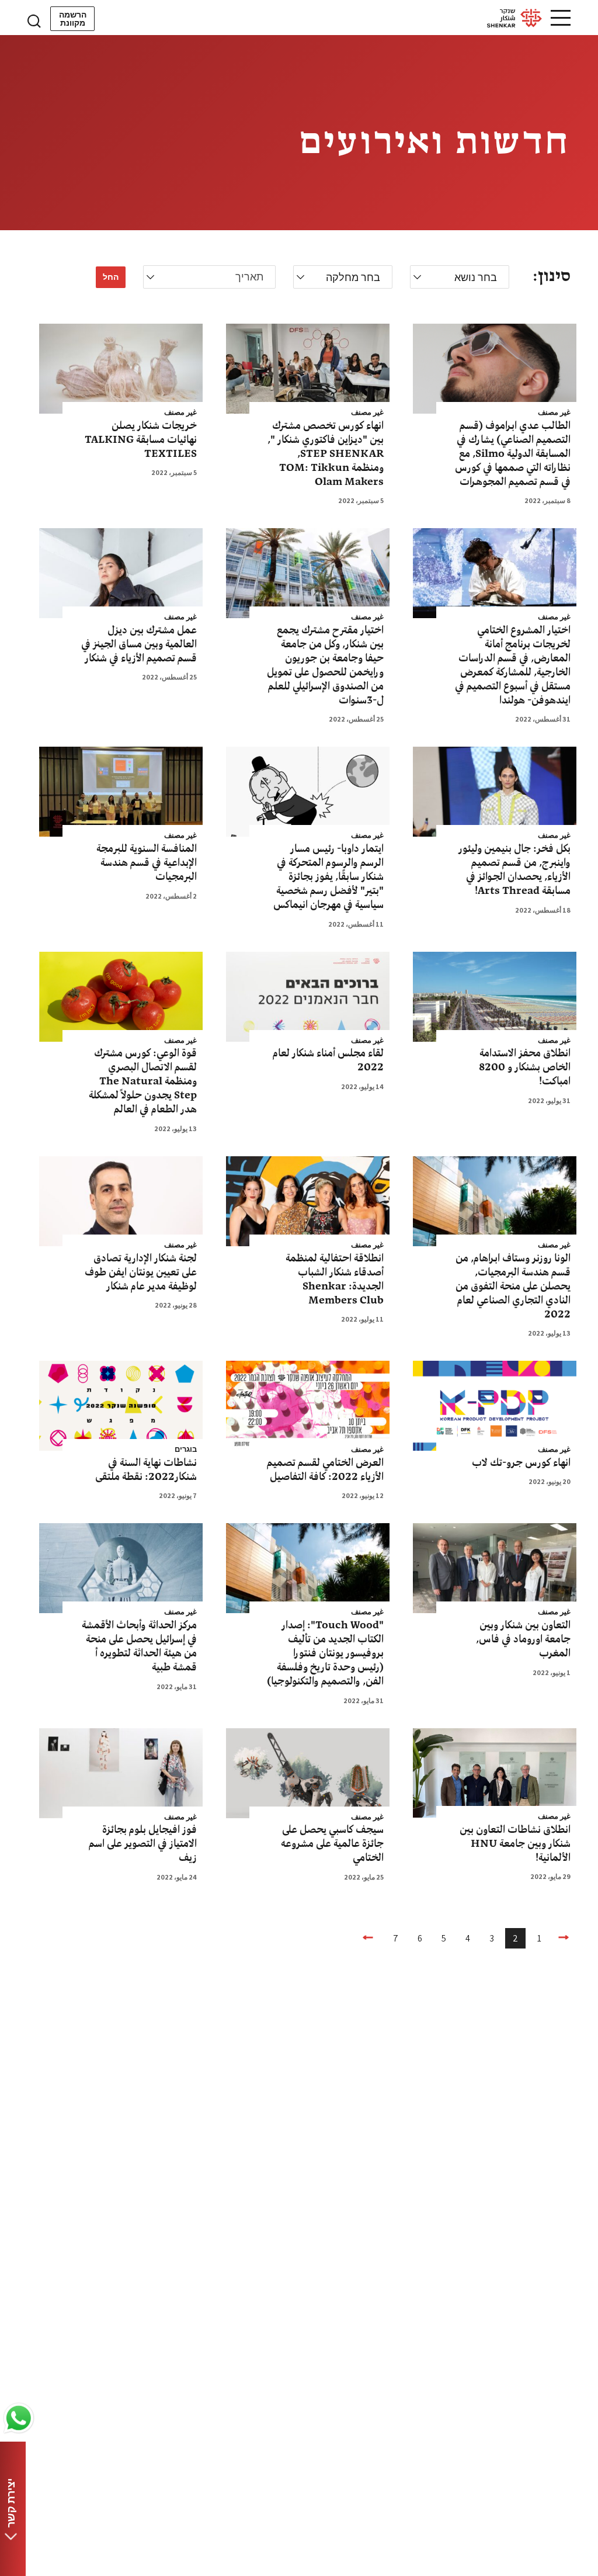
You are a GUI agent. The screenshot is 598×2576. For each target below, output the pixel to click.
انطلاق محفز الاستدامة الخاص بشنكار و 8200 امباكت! (525, 1067)
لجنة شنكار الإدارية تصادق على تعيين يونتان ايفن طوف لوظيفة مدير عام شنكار (141, 1273)
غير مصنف (554, 412)
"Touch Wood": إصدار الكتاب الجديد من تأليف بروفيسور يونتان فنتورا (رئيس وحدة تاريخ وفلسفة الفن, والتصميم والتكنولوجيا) (325, 1653)
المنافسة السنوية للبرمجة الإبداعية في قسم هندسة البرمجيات (147, 863)
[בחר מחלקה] (343, 278)
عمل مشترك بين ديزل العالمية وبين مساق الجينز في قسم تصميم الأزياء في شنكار (139, 644)
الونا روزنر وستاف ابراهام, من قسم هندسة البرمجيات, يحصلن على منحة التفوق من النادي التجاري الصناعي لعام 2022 (513, 1287)
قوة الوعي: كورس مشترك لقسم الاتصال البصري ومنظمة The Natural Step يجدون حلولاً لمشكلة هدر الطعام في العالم (143, 1081)
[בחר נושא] (460, 278)
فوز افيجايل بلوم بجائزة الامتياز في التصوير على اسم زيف (143, 1844)
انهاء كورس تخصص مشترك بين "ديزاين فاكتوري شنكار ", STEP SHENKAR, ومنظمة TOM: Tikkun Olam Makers (326, 454)
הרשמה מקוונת (73, 19)
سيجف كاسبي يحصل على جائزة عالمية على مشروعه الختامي (332, 1844)
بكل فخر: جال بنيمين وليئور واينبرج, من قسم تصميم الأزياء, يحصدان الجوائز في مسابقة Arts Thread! (514, 870)
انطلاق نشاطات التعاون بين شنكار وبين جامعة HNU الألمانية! (515, 1844)
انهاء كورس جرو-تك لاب (521, 1463)
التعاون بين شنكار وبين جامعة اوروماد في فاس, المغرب (523, 1639)
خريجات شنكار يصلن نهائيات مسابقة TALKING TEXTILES (141, 440)
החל (111, 277)
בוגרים (186, 1450)
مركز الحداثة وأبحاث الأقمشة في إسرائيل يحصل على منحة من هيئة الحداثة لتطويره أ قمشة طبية (139, 1646)
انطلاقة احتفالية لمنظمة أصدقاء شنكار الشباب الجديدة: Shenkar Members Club (335, 1280)
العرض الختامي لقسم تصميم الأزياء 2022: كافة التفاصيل (325, 1470)
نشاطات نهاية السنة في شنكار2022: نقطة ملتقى (146, 1470)
